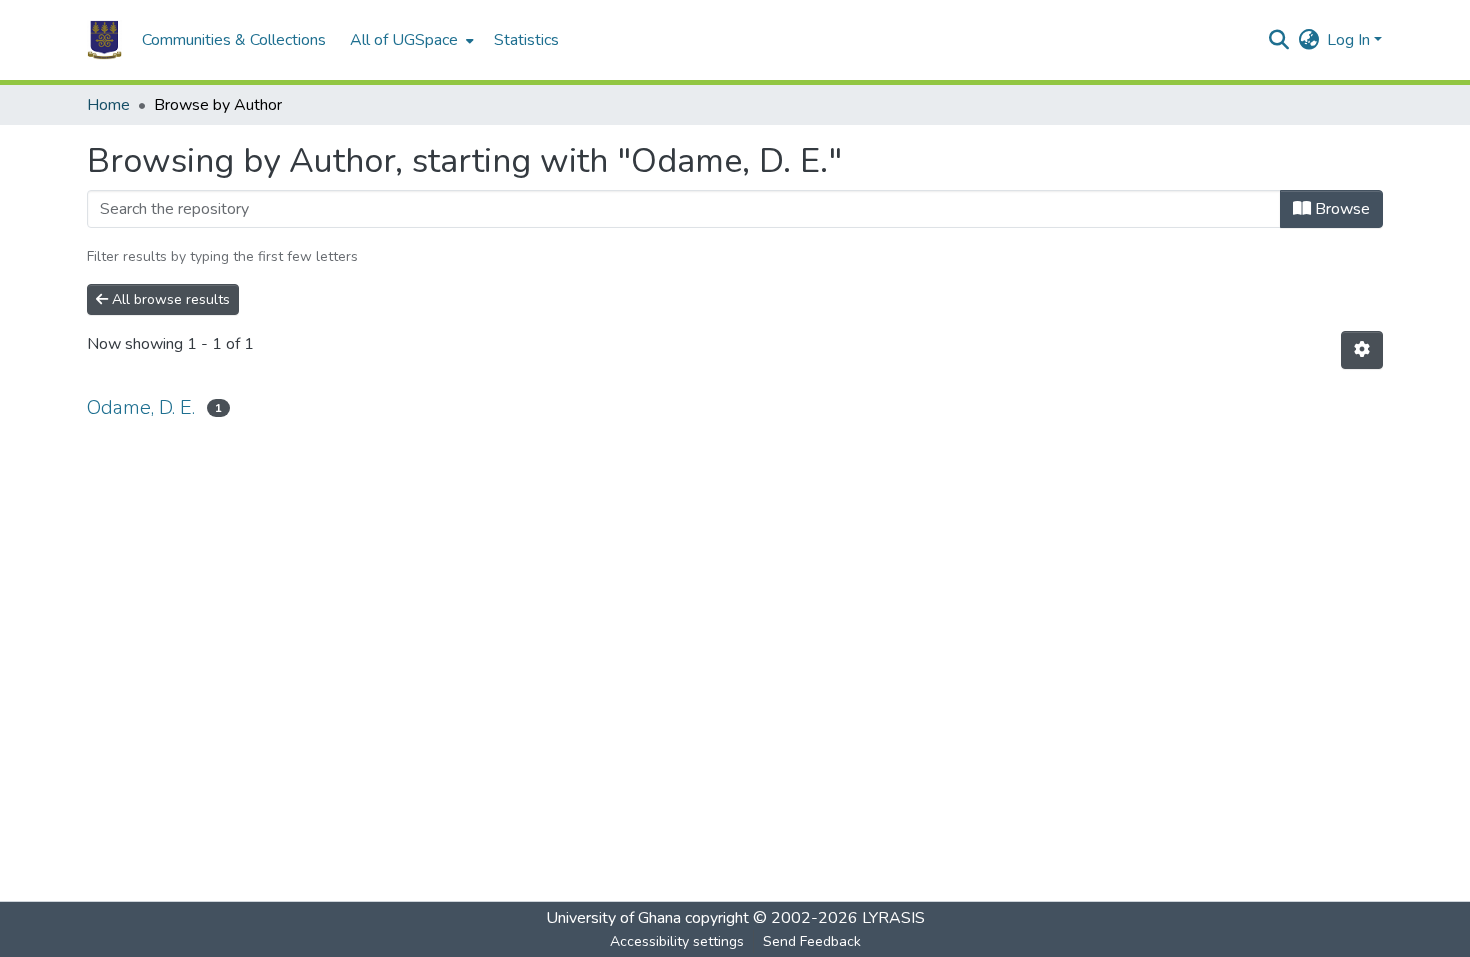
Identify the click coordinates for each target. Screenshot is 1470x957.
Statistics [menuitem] (526, 40)
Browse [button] (1340, 209)
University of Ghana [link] (613, 918)
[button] (104, 40)
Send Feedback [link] (812, 941)
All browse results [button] (169, 299)
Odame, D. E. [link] (141, 407)
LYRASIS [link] (893, 918)
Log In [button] (1350, 40)
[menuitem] (410, 40)
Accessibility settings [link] (677, 941)
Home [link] (108, 105)
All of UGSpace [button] (404, 40)
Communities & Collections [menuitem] (234, 40)
